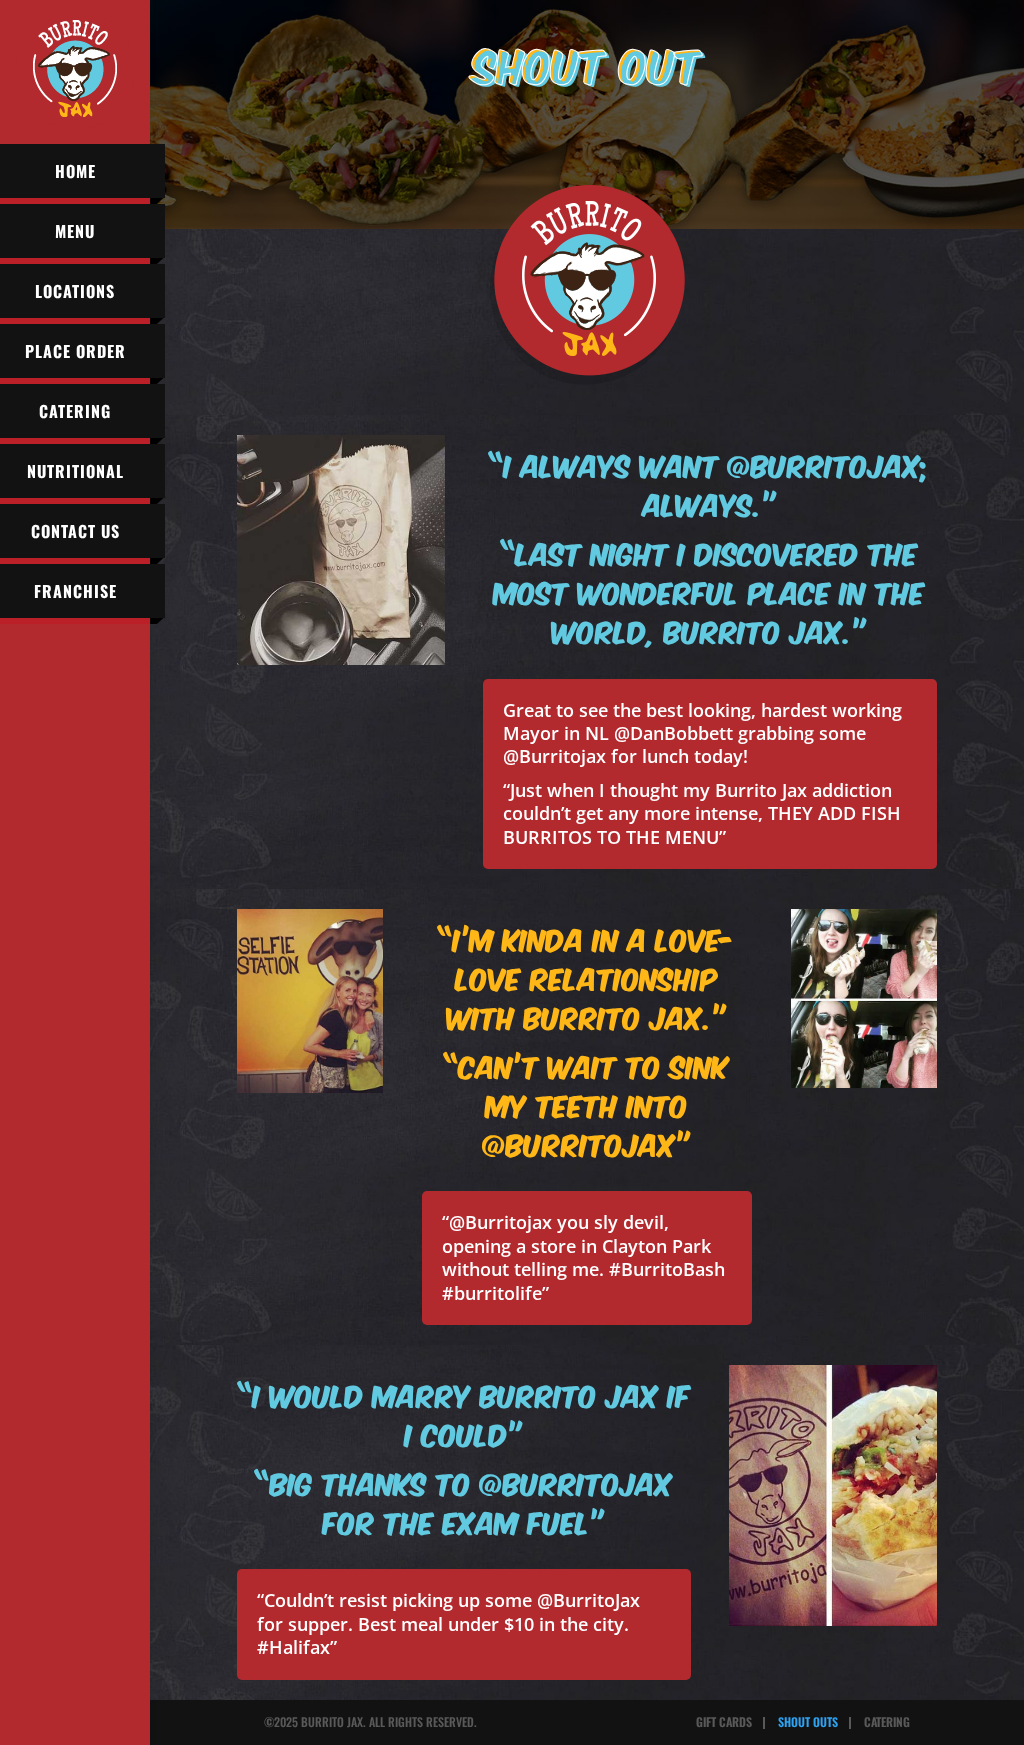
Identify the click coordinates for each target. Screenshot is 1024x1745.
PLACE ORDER (75, 351)
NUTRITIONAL (75, 471)
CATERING (75, 411)
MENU (75, 231)
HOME (75, 171)
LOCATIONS (75, 291)
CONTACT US (75, 531)
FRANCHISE (75, 591)
